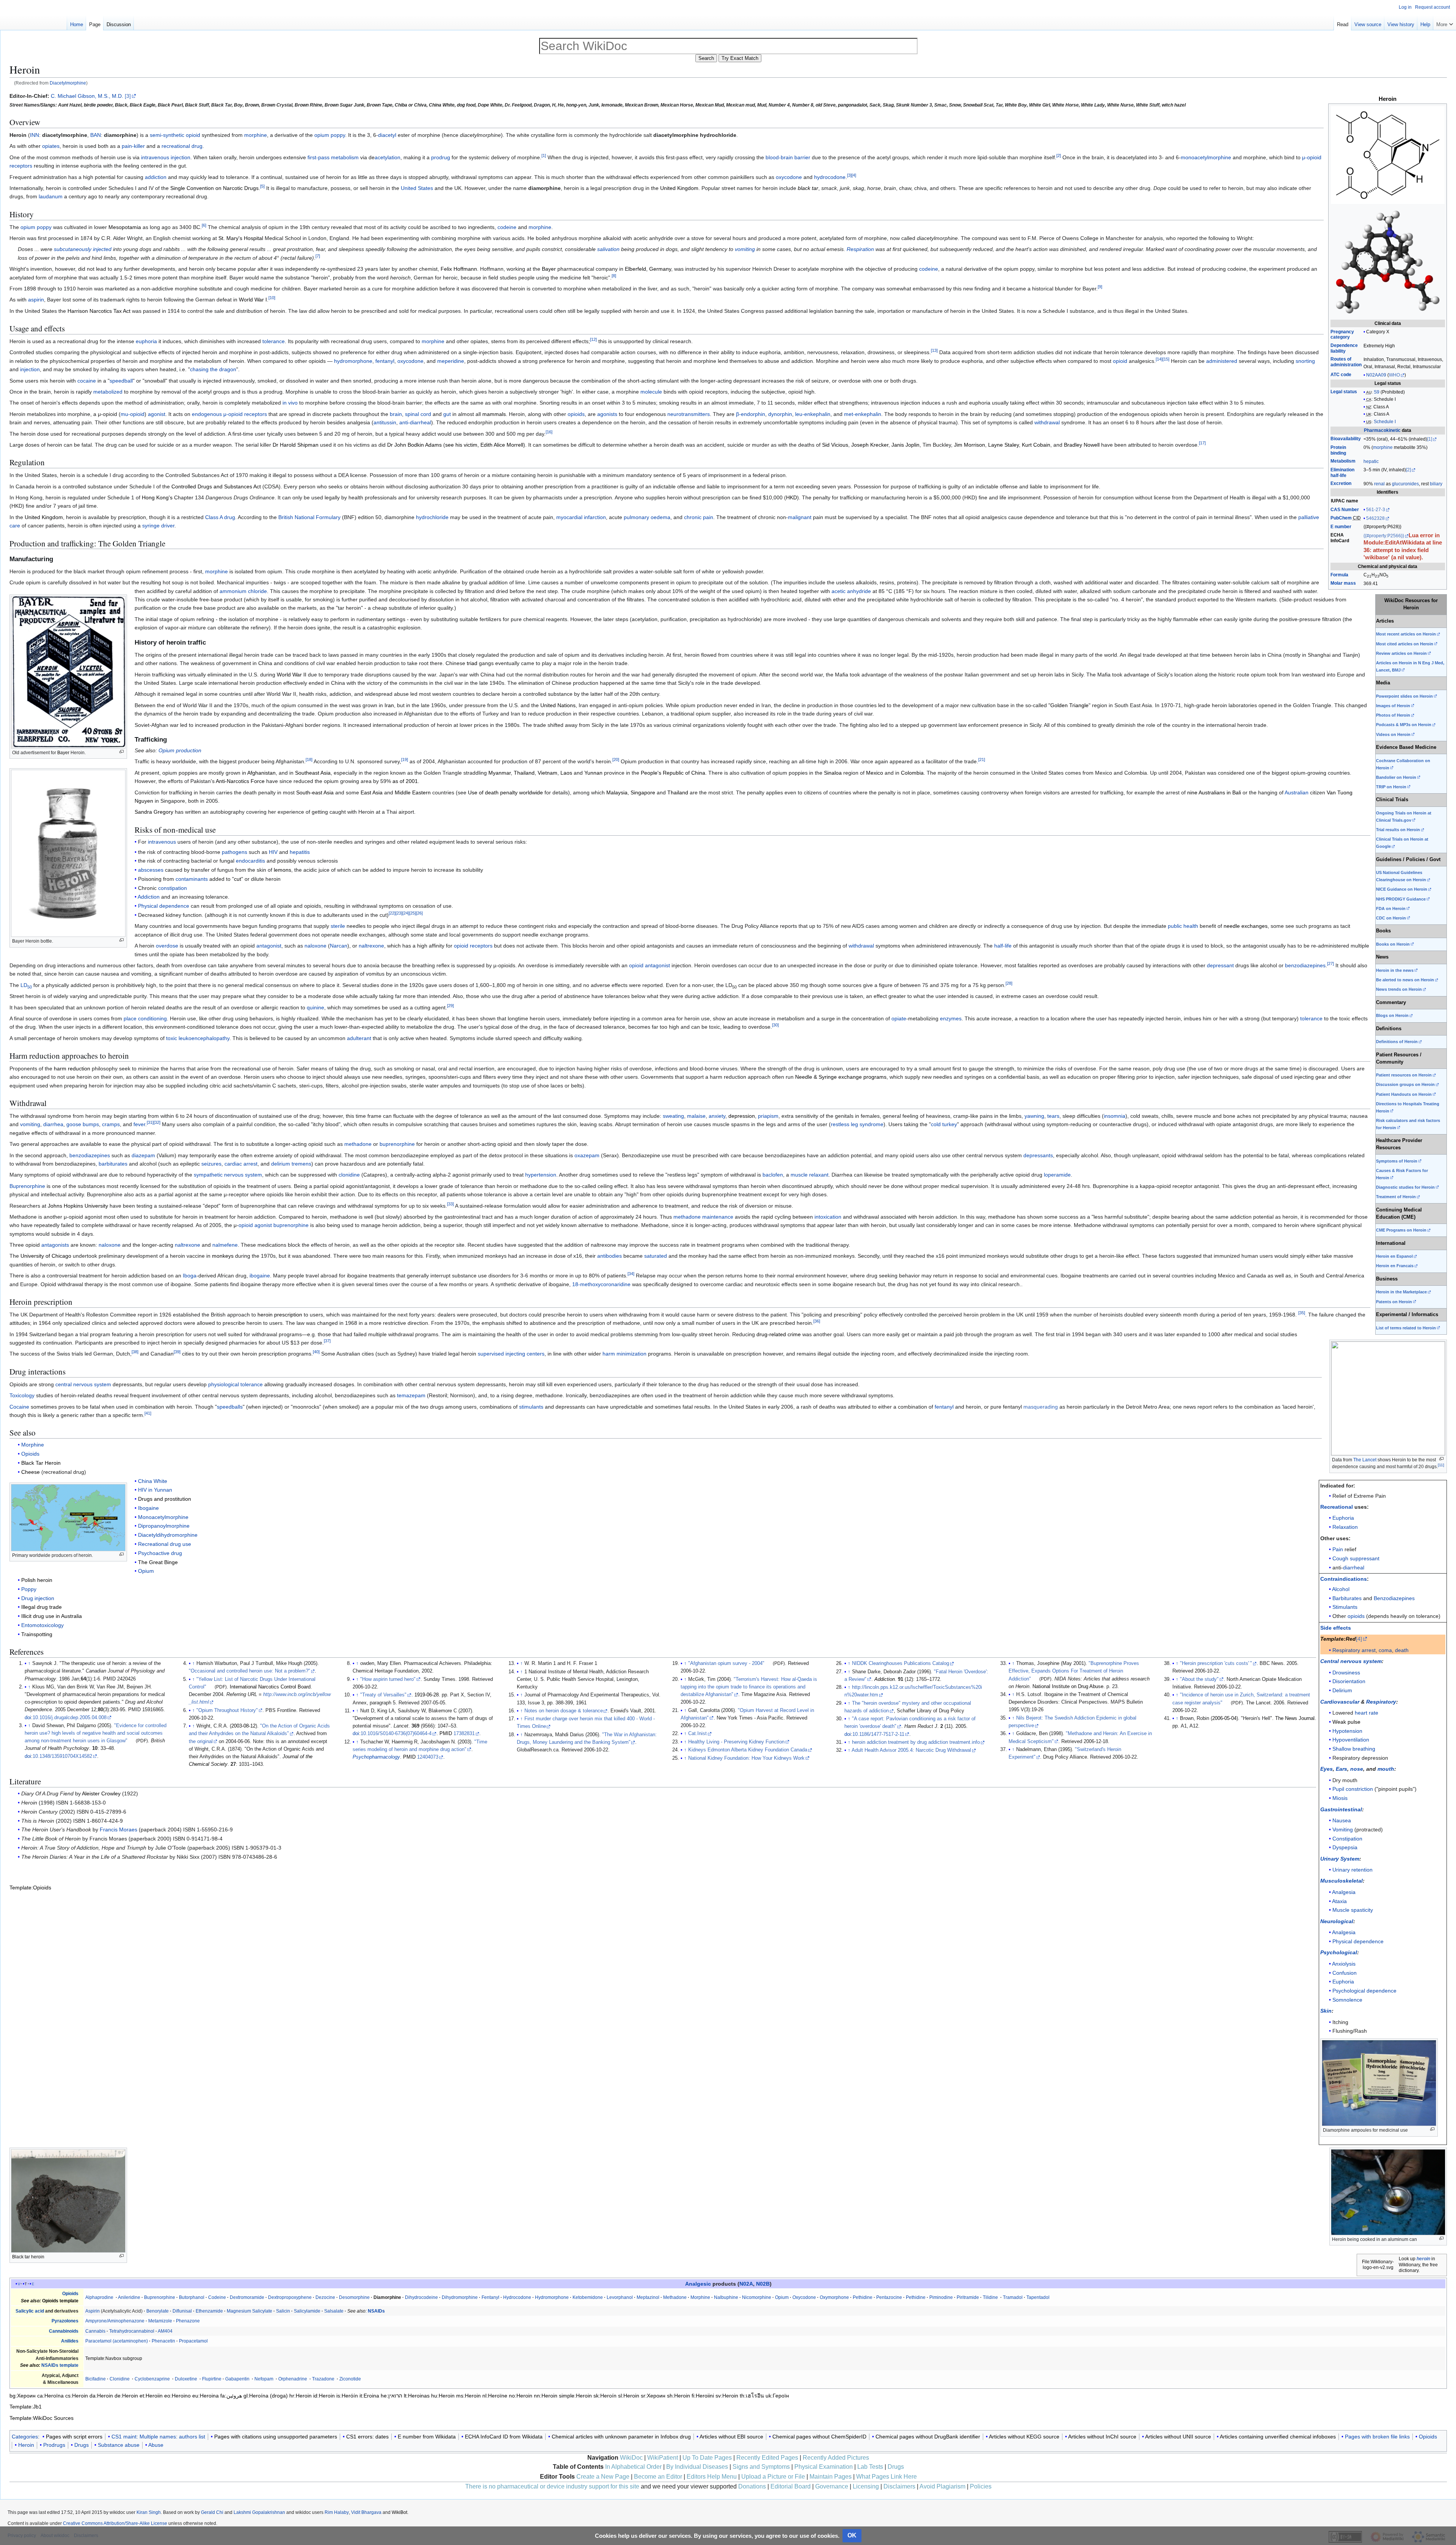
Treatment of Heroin (1396, 1197)
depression (742, 1116)
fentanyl (385, 361)
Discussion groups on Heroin (1405, 1084)
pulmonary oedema (647, 517)
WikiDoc (631, 2458)
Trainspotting (37, 1634)
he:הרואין (391, 2396)
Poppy (29, 1589)
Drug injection (38, 1598)
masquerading (1041, 1407)
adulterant (359, 1038)
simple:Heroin (575, 2396)
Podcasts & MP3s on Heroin (1404, 725)
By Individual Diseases (697, 2467)
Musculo (1331, 1881)
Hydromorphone (552, 2297)
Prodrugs (54, 2445)
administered (1222, 361)
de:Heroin (126, 2396)
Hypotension (1347, 1731)
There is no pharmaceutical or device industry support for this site (552, 2486)
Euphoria (1343, 1518)
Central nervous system (1351, 1661)
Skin (1326, 2011)
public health (1183, 926)
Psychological (1339, 1952)
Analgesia (1344, 1892)
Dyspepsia (1345, 1847)
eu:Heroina (206, 2396)
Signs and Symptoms (761, 2467)
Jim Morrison (970, 445)
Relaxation (1345, 1527)
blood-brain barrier (788, 157)
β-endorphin (751, 414)
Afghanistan (261, 773)
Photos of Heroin (1393, 715)
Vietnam (548, 773)
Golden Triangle (1069, 705)
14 (1159, 359)
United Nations (558, 705)
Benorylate (158, 2311)
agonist (157, 414)
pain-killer (133, 146)
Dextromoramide (247, 2297)
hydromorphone (353, 361)
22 (392, 913)
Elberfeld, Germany (648, 269)
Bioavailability (1346, 439)
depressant (1220, 965)
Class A (1381, 407)
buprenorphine (397, 1144)
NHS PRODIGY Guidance (1401, 899)
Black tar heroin (28, 2257)
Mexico (875, 773)
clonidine (349, 1175)
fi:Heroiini (703, 2396)
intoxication (828, 1217)
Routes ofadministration (1346, 362)
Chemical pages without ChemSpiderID (819, 2437)
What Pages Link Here (886, 2477)
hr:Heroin (300, 2396)
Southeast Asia (313, 773)
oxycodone (789, 177)
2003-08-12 (243, 1726)
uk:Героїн (777, 2396)
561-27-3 (1376, 510)
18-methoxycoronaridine (601, 1284)
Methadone (675, 2297)
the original (201, 1742)
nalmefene (225, 1245)
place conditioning (145, 1018)
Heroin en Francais (1395, 1266)
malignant (800, 517)
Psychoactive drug (160, 1553)
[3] (128, 96)
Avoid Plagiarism (942, 2486)
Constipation (1347, 1839)
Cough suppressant (1356, 1558)
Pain (1338, 1549)
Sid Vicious (835, 445)
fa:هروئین (231, 2396)
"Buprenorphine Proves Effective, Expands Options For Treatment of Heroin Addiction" (1074, 1671)
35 (1302, 1313)
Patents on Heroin (1394, 1302)
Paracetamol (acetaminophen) (117, 2341)
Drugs (82, 2445)
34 (631, 1274)
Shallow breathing (1354, 1749)
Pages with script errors (74, 2437)
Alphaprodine (99, 2297)
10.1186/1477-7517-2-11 (878, 1734)
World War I (253, 300)
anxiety (717, 1116)
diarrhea (53, 1124)
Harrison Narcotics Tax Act (99, 311)
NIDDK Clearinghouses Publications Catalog (901, 1663)
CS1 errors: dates (367, 2437)
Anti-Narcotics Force (240, 781)
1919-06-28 (427, 1695)
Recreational (1337, 1507)
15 (1166, 359)
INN (35, 135)
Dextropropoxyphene (290, 2297)
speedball (121, 381)
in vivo (290, 403)
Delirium (1342, 1690)
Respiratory (1381, 1702)
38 (135, 1352)
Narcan (339, 946)
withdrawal (1047, 422)
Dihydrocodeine (421, 2297)
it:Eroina (369, 2396)
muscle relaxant (810, 1175)
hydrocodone (830, 177)
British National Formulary (309, 517)
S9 (1377, 392)
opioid (1120, 361)
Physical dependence (1358, 1941)
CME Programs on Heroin (1401, 1230)
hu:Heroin (443, 2396)
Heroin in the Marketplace (1401, 1292)
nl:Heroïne (495, 2396)
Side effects (1336, 1628)
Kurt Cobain (1036, 445)
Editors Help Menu (712, 2477)
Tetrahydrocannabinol (132, 2331)
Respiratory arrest (1354, 1650)
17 (1202, 443)
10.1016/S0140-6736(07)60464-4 (396, 1734)
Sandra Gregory (154, 812)
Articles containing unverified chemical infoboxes (1278, 2437)
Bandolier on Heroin (1396, 777)
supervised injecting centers (511, 1354)
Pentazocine (889, 2297)
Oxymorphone (834, 2297)
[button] (1445, 23)
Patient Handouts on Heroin (1404, 1094)
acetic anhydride (851, 591)
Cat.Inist (697, 1734)
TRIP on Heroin (1391, 787)
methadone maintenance (703, 1217)
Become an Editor (658, 2477)
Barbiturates (1347, 1598)
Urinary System (1340, 1859)
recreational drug (182, 146)
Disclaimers (899, 2486)
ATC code (1341, 375)
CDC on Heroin (1391, 918)
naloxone (315, 946)
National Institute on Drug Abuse (1068, 1687)
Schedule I (1385, 399)
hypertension (541, 1175)
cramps (111, 1124)
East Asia (372, 792)
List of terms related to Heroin (1406, 1328)
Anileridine (129, 2297)
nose (1357, 1769)
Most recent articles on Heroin (1406, 634)
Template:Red (1338, 1639)
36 (817, 1321)
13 (934, 351)
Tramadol (1013, 2297)
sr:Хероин (653, 2396)
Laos (566, 773)
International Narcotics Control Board (270, 1687)
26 (419, 913)
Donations (752, 2486)
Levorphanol (620, 2297)
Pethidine (863, 2297)
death (1402, 1650)
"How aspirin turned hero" (388, 1679)
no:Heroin (521, 2396)
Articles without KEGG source (1024, 2437)
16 (549, 432)
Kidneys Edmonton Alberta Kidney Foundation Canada (748, 1750)
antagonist (269, 946)
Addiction (149, 897)
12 (593, 339)
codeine (507, 227)
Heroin (26, 2445)
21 (982, 760)
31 (150, 1123)
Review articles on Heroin (1401, 653)
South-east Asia (315, 792)
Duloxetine (186, 2379)
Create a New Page (603, 2477)
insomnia (1115, 1116)
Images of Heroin (1393, 706)
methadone (358, 1144)
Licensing (866, 2486)
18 (309, 760)
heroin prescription (280, 1315)
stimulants (531, 1407)
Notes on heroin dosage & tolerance (564, 1711)
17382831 (464, 1734)
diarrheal (1354, 1567)
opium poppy (330, 135)
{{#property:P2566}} (1384, 536)
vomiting (745, 249)
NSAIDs (376, 2311)
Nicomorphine (757, 2297)
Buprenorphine (27, 1186)
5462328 (1375, 518)
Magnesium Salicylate (249, 2311)
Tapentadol (1038, 2297)
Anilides (70, 2341)
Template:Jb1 (26, 2407)
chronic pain (699, 517)
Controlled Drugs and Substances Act (216, 486)
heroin (1423, 2259)
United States (417, 188)
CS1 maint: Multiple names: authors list (158, 2437)
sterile (338, 926)
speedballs (230, 1407)
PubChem (1341, 518)
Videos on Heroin (1393, 734)
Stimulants (1345, 1607)
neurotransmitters (689, 414)
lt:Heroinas (417, 2396)
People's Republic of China (673, 773)
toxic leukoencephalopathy (198, 1038)
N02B (763, 2284)
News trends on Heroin (1399, 989)
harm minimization (624, 1354)
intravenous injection (166, 157)
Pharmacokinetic (1382, 430)
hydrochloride (432, 517)
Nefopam (264, 2379)
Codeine (217, 2297)
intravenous (162, 842)
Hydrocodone (517, 2297)
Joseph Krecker (870, 445)
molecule (651, 392)
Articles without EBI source (731, 2437)
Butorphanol (192, 2297)
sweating (673, 1116)
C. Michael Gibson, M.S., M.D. (87, 96)
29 (450, 1006)
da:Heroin (101, 2396)
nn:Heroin (546, 2396)
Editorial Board (791, 2486)
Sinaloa (833, 773)
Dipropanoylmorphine (164, 1526)
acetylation (388, 157)
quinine (315, 1007)
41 (148, 1413)
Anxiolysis (1344, 1964)
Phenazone (188, 2321)
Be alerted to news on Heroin (1405, 980)
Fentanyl (490, 2297)
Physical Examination (824, 2467)
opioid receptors (473, 946)
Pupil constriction (1353, 1789)
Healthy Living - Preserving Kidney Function (736, 1742)
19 (405, 760)
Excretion (1341, 483)
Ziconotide (350, 2379)
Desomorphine (354, 2297)
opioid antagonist (650, 965)
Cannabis (95, 2331)
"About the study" (1199, 1679)
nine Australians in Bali (1214, 792)
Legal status (1344, 392)
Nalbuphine (726, 2297)
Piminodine (941, 2297)
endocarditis (250, 861)
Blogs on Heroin (1392, 1015)
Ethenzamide (209, 2311)
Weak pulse (1346, 1722)
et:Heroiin (151, 2396)
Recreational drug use (165, 1544)
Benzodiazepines (1394, 1598)
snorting (1305, 361)
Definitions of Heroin (1397, 1042)
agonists (607, 414)
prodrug (441, 157)
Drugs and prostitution (165, 1499)
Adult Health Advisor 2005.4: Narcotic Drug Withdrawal (911, 1750)
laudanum (51, 196)
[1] (1430, 439)
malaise (696, 1116)
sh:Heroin (679, 2396)
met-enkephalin (863, 414)
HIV (273, 852)
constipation (173, 888)
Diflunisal (182, 2311)
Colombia (912, 773)
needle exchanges (1246, 926)
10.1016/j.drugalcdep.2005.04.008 (70, 1718)
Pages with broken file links (1377, 2437)
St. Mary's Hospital (241, 238)
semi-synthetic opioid (175, 135)
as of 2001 (405, 781)
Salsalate (334, 2311)
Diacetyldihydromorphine (168, 1535)
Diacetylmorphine (68, 83)
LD (26, 985)
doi (28, 1718)
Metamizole (160, 2321)
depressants (1038, 1155)
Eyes (1327, 1769)
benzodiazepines (1305, 965)
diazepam (143, 1155)
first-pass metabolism (333, 157)
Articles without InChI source (1102, 2437)
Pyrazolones (65, 2321)
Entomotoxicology (42, 1625)
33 (450, 1204)
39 (177, 1352)
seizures (211, 1164)
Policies (981, 2486)
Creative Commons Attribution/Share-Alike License (115, 2523)
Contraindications (1344, 1579)
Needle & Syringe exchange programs (841, 1077)
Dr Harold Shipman (296, 445)
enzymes (951, 1018)
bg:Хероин (23, 2396)
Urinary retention (1352, 1870)
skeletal (1353, 1881)
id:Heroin (324, 2396)
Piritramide (968, 2297)
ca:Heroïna (50, 2396)
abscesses (151, 870)
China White (153, 1481)
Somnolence (1347, 2000)
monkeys (223, 1256)
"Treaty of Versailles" (383, 1695)
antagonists (55, 1245)
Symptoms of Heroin (1397, 1161)
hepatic (1371, 461)
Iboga (190, 1276)
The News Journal (1295, 1718)
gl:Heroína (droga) (266, 2396)
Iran (389, 705)
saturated (656, 1256)
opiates (51, 146)
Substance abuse (119, 2445)
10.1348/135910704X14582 (62, 1756)
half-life (1003, 946)
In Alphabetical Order (633, 2467)
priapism (768, 1116)
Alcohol (1341, 1589)
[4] (1359, 1639)
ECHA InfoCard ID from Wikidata (504, 2437)
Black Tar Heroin (41, 1463)
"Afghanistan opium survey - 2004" (726, 1663)
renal (1379, 484)
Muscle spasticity (1353, 1910)
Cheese (31, 1472)
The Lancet (1365, 1460)
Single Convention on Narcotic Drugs (214, 188)
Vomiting (1343, 1830)
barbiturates (113, 1164)
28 (1009, 983)
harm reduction (72, 1069)
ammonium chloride (243, 591)
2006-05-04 (1224, 1718)
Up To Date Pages (707, 2458)
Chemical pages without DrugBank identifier (928, 2437)
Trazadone (323, 2379)
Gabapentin (237, 2379)
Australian (1297, 792)
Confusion (1345, 1973)
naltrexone (371, 946)
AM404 (165, 2331)
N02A (746, 2284)
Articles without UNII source (1178, 2437)
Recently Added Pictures (836, 2458)
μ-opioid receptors (245, 414)
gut (447, 414)
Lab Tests (870, 2467)
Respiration (860, 249)
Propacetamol (193, 2341)
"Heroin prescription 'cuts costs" (1216, 1663)
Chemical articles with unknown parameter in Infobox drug (621, 2437)
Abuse (156, 2445)
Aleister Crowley (101, 1793)
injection (30, 369)
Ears (1341, 1769)
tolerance (274, 341)
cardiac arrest (241, 1164)
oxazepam (587, 1155)
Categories (25, 2437)
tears (1053, 1116)
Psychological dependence (1364, 1991)
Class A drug (220, 517)
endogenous (207, 414)
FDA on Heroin (1391, 908)
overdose (167, 946)
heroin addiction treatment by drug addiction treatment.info (916, 1742)
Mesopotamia (125, 227)
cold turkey (944, 1124)
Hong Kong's (157, 497)
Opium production (180, 750)
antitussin (385, 422)
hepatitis (300, 852)
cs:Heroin (77, 2396)
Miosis (1340, 1798)
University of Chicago (46, 1256)
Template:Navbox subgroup (114, 2358)
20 (616, 760)
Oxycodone (804, 2297)
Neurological (1337, 1921)
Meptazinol (648, 2297)
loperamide (1057, 1175)
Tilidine (990, 2297)
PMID (446, 1734)
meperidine (451, 361)
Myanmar (500, 773)
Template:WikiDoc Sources (42, 2418)
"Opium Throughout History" (227, 1710)
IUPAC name (1345, 501)
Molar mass (1343, 583)
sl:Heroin (629, 2396)
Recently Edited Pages (767, 2458)
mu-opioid (133, 414)
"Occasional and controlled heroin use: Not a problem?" (249, 1671)
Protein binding (1338, 450)
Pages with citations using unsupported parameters (276, 2437)
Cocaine (19, 1407)
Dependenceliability (1344, 348)
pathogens (235, 852)
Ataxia (1339, 1901)
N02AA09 (1376, 375)
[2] (1408, 470)
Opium (146, 1571)
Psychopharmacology (376, 1757)
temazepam (411, 1395)
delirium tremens (291, 1164)
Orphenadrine (293, 2379)
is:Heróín (347, 2396)
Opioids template (60, 2301)
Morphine (33, 1445)
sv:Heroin (727, 2396)
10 (272, 298)
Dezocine (325, 2297)
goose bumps (83, 1124)
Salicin (283, 2311)
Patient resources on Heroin (1404, 1075)
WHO (1394, 375)
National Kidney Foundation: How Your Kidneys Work (746, 1758)
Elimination (1342, 473)
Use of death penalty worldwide (505, 792)
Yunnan (593, 773)
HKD (792, 497)
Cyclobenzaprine (152, 2379)
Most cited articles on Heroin (1405, 644)
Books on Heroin (1393, 944)
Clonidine (120, 2379)
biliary (1436, 484)
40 (316, 1352)
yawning (1034, 1116)
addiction (156, 177)
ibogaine (260, 1276)
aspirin (36, 300)
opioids (1356, 1616)
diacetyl (387, 135)
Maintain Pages (831, 2477)
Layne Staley (1003, 445)
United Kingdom (679, 188)
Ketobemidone (588, 2297)
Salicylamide (307, 2311)
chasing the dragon (213, 369)
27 (1330, 963)
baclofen (773, 1175)
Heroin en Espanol (1394, 1256)
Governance (832, 2486)
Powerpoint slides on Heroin (1404, 696)
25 (413, 913)
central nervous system (83, 1384)
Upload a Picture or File (773, 2477)
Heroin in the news (1395, 970)
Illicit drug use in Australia (52, 1616)
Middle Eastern (413, 792)
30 (775, 1025)
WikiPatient (663, 2458)
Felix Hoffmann (459, 269)
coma (1385, 1650)
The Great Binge (158, 1562)
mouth (1386, 1769)
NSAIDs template (60, 2365)
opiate (899, 1018)
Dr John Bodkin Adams (414, 445)
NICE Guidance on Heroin (1402, 889)
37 (327, 1341)
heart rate (1367, 1713)
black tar (808, 188)
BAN (96, 135)
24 (406, 913)
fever (139, 1124)
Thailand (524, 773)
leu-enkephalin (813, 414)
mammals (494, 414)
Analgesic (698, 2284)
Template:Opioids (30, 1888)
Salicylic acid (30, 2311)
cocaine (87, 381)
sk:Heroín (605, 2396)
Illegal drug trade (42, 1607)
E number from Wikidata (427, 2437)
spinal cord (418, 414)
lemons (282, 870)
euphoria (146, 341)
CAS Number (1345, 510)
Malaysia (617, 792)
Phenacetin (163, 2341)
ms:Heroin (468, 2396)
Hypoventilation (1351, 1740)
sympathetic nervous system (228, 1175)
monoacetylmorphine (1206, 157)
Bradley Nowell (1082, 445)
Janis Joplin (905, 445)
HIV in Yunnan (155, 1490)
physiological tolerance (235, 1384)
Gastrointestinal (1341, 1809)
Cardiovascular (1340, 1702)
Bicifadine (96, 2379)
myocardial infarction (581, 517)
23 (399, 913)
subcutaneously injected (83, 249)
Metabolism (1343, 461)
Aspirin (93, 2311)
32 (157, 1123)
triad (472, 663)
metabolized (108, 392)
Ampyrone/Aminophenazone (115, 2321)
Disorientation (1349, 1681)
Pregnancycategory (1342, 335)
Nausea (1342, 1820)
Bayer (63, 753)
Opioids (30, 1454)
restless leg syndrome (857, 1124)
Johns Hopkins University (78, 1206)
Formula (1339, 575)
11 (1441, 1465)
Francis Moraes (118, 1830)
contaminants (192, 879)
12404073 (428, 1757)
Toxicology (22, 1395)
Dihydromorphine (460, 2297)
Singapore (643, 792)
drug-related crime (779, 1334)
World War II (292, 675)
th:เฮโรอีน (752, 2396)
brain (396, 414)
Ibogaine (148, 1508)
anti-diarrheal (415, 422)
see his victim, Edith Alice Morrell (484, 445)
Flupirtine (212, 2379)
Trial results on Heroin (1398, 830)
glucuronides (1405, 484)
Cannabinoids (64, 2331)
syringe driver (158, 526)
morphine (1383, 447)
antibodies (610, 1256)
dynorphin (780, 414)
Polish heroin (37, 1580)
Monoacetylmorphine (163, 1517)
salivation (608, 249)
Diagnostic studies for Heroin (1405, 1187)
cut (238, 879)
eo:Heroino (177, 2396)
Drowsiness (1346, 1673)
